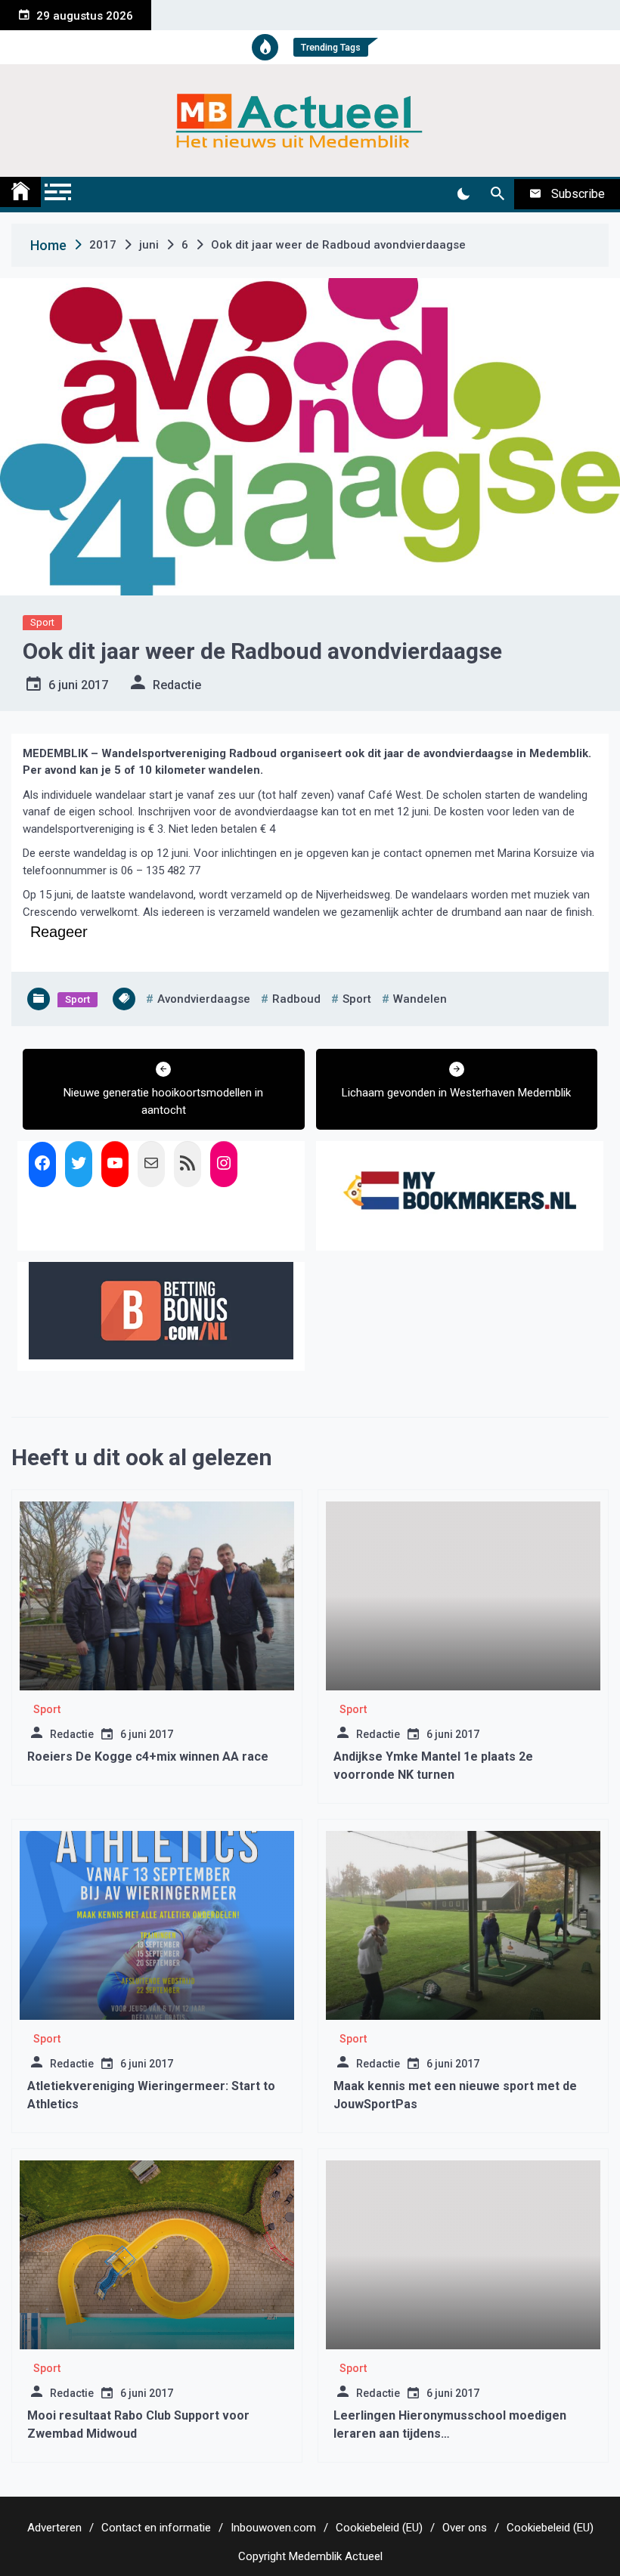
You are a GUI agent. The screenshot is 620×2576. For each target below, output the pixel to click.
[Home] (20, 192)
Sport (42, 622)
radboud (296, 999)
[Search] (497, 194)
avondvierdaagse (204, 999)
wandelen (420, 999)
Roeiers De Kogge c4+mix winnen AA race (148, 1757)
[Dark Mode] (463, 194)
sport (357, 999)
